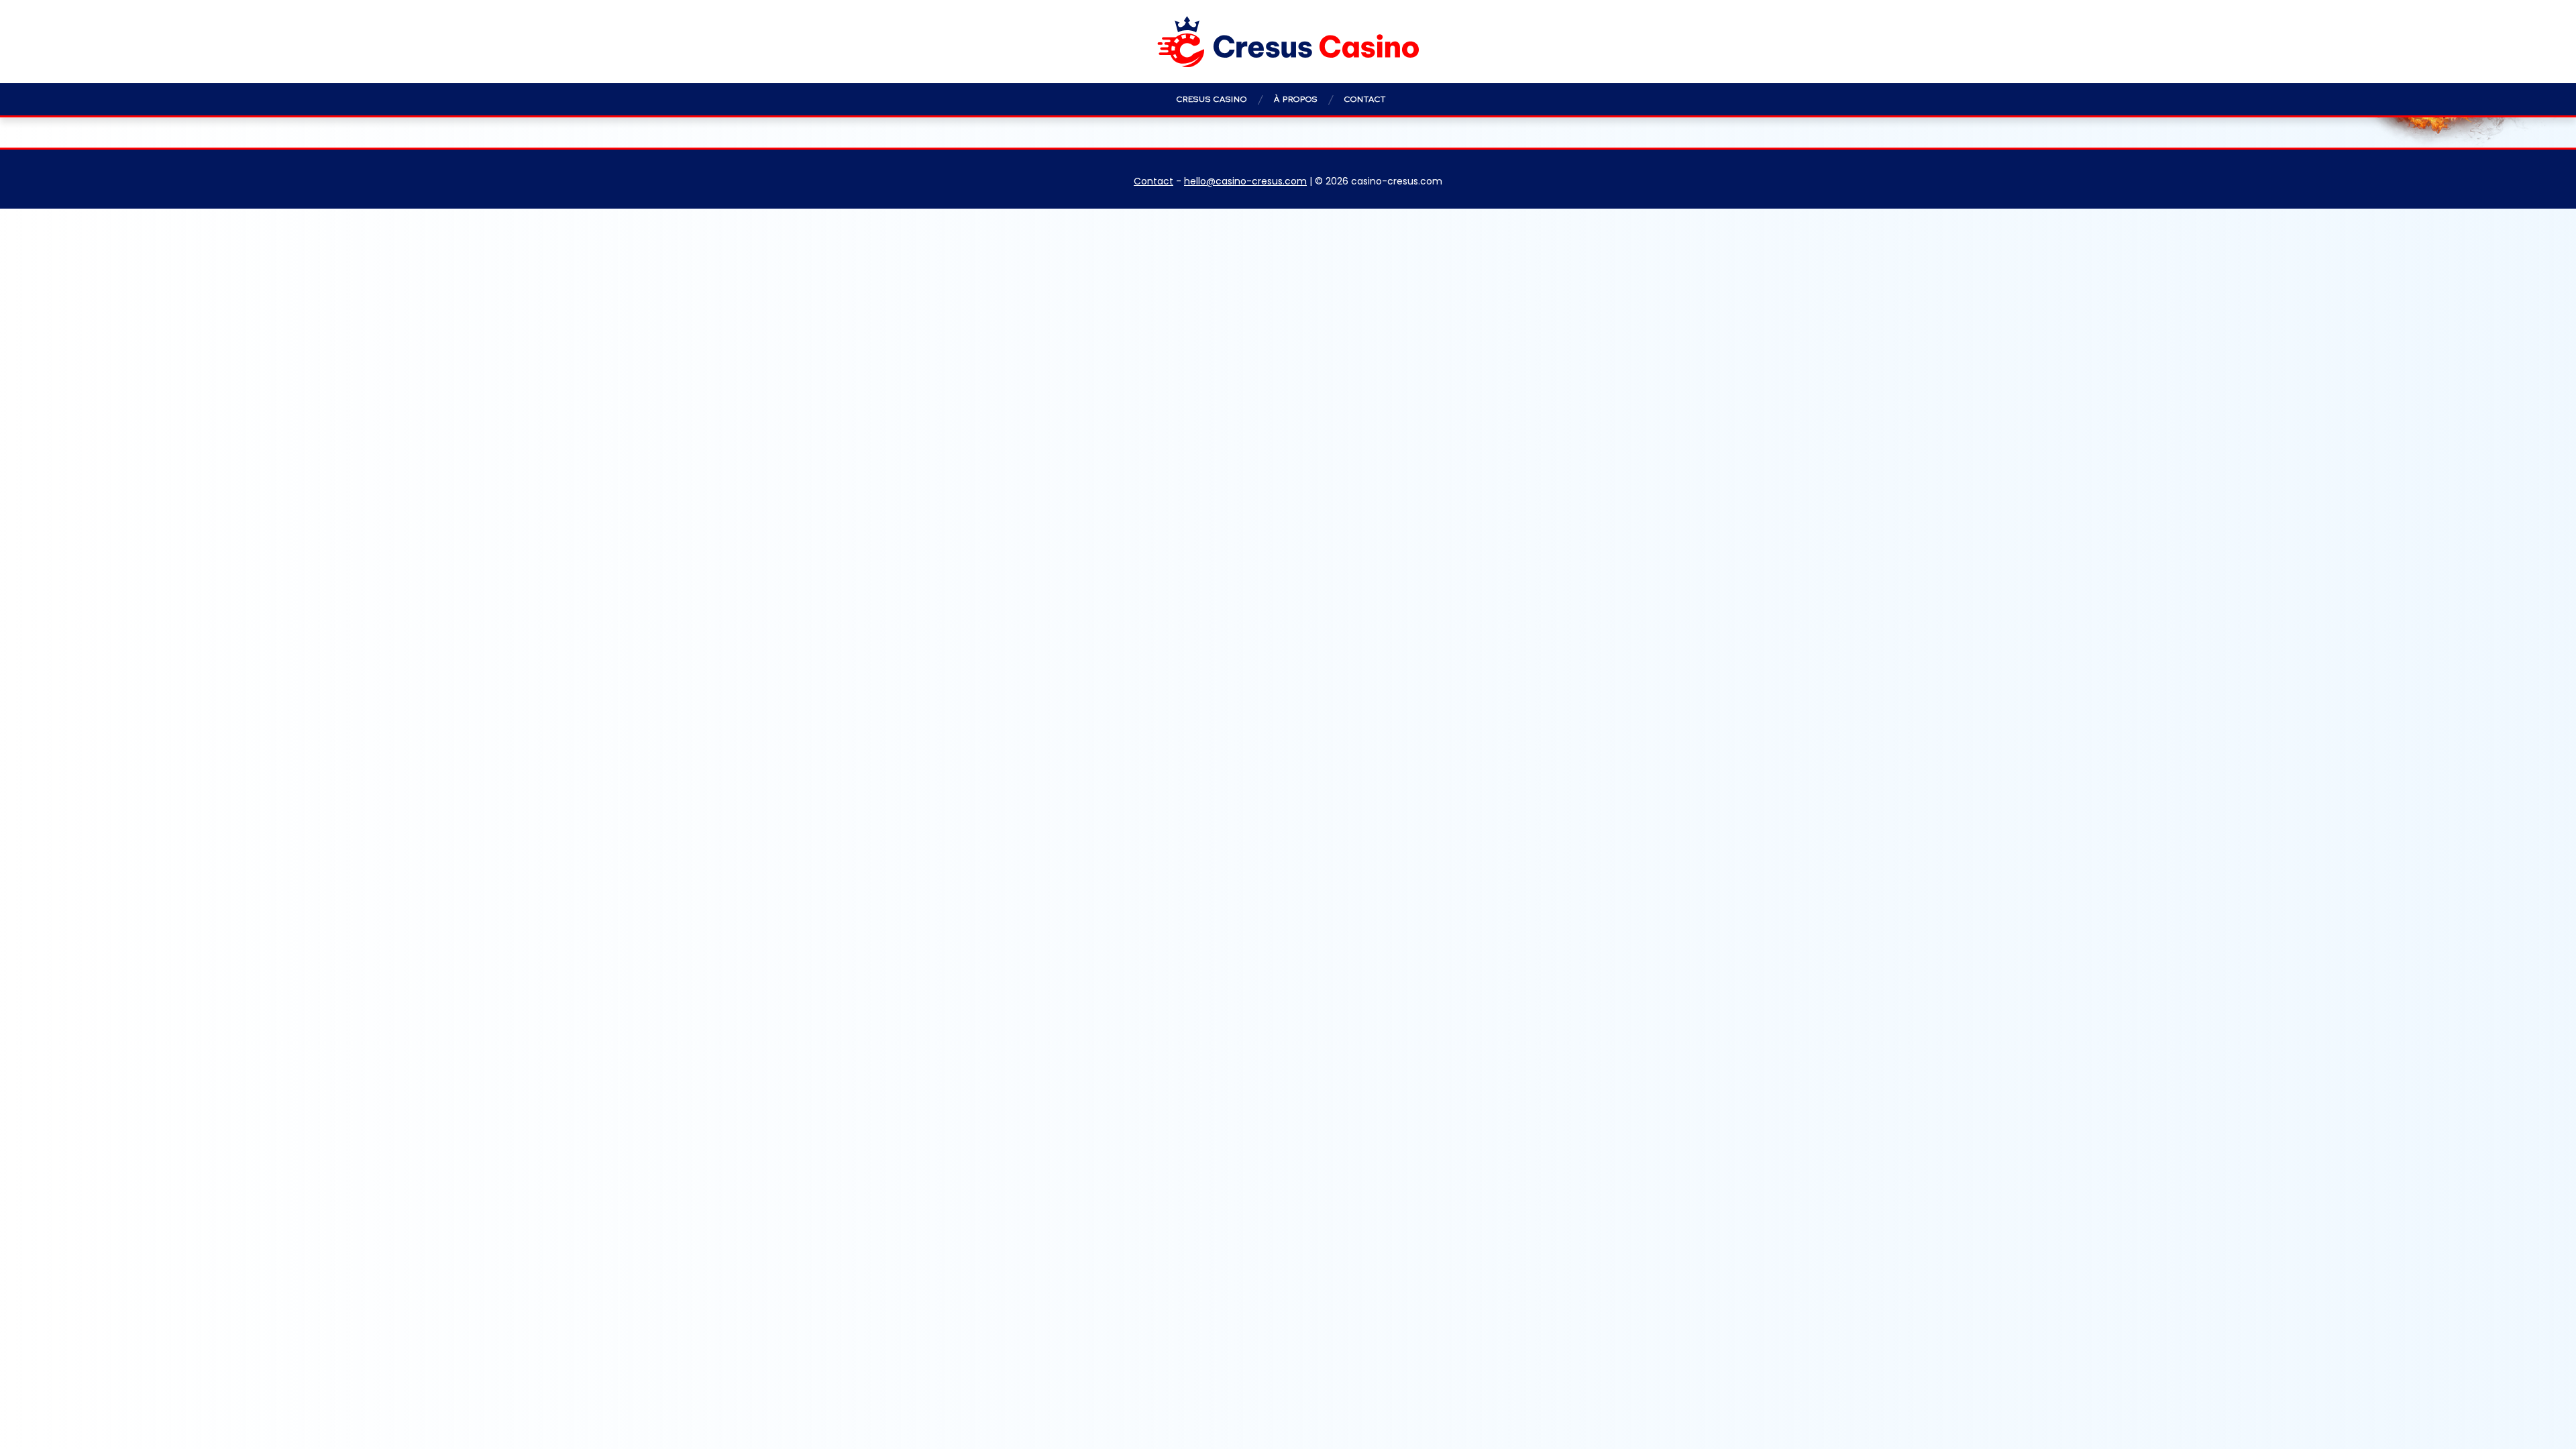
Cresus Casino (1212, 99)
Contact (1365, 99)
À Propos (1296, 99)
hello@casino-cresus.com (1245, 181)
